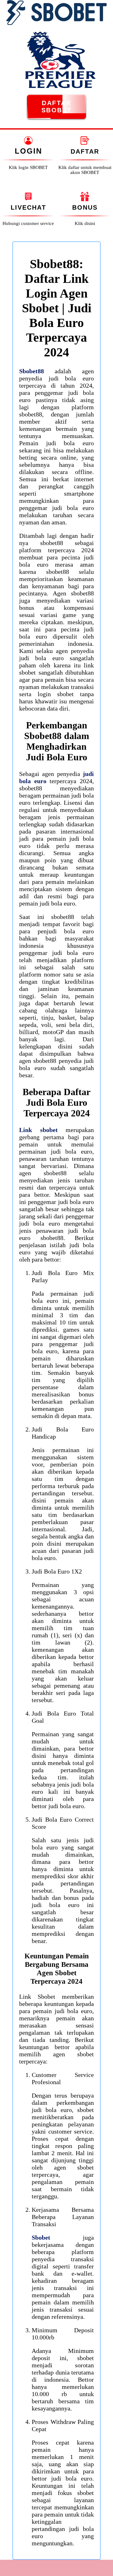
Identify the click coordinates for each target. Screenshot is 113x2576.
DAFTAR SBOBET (57, 107)
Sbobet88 (32, 371)
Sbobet (41, 2237)
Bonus (85, 207)
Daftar (85, 151)
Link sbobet (38, 1130)
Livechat (28, 207)
